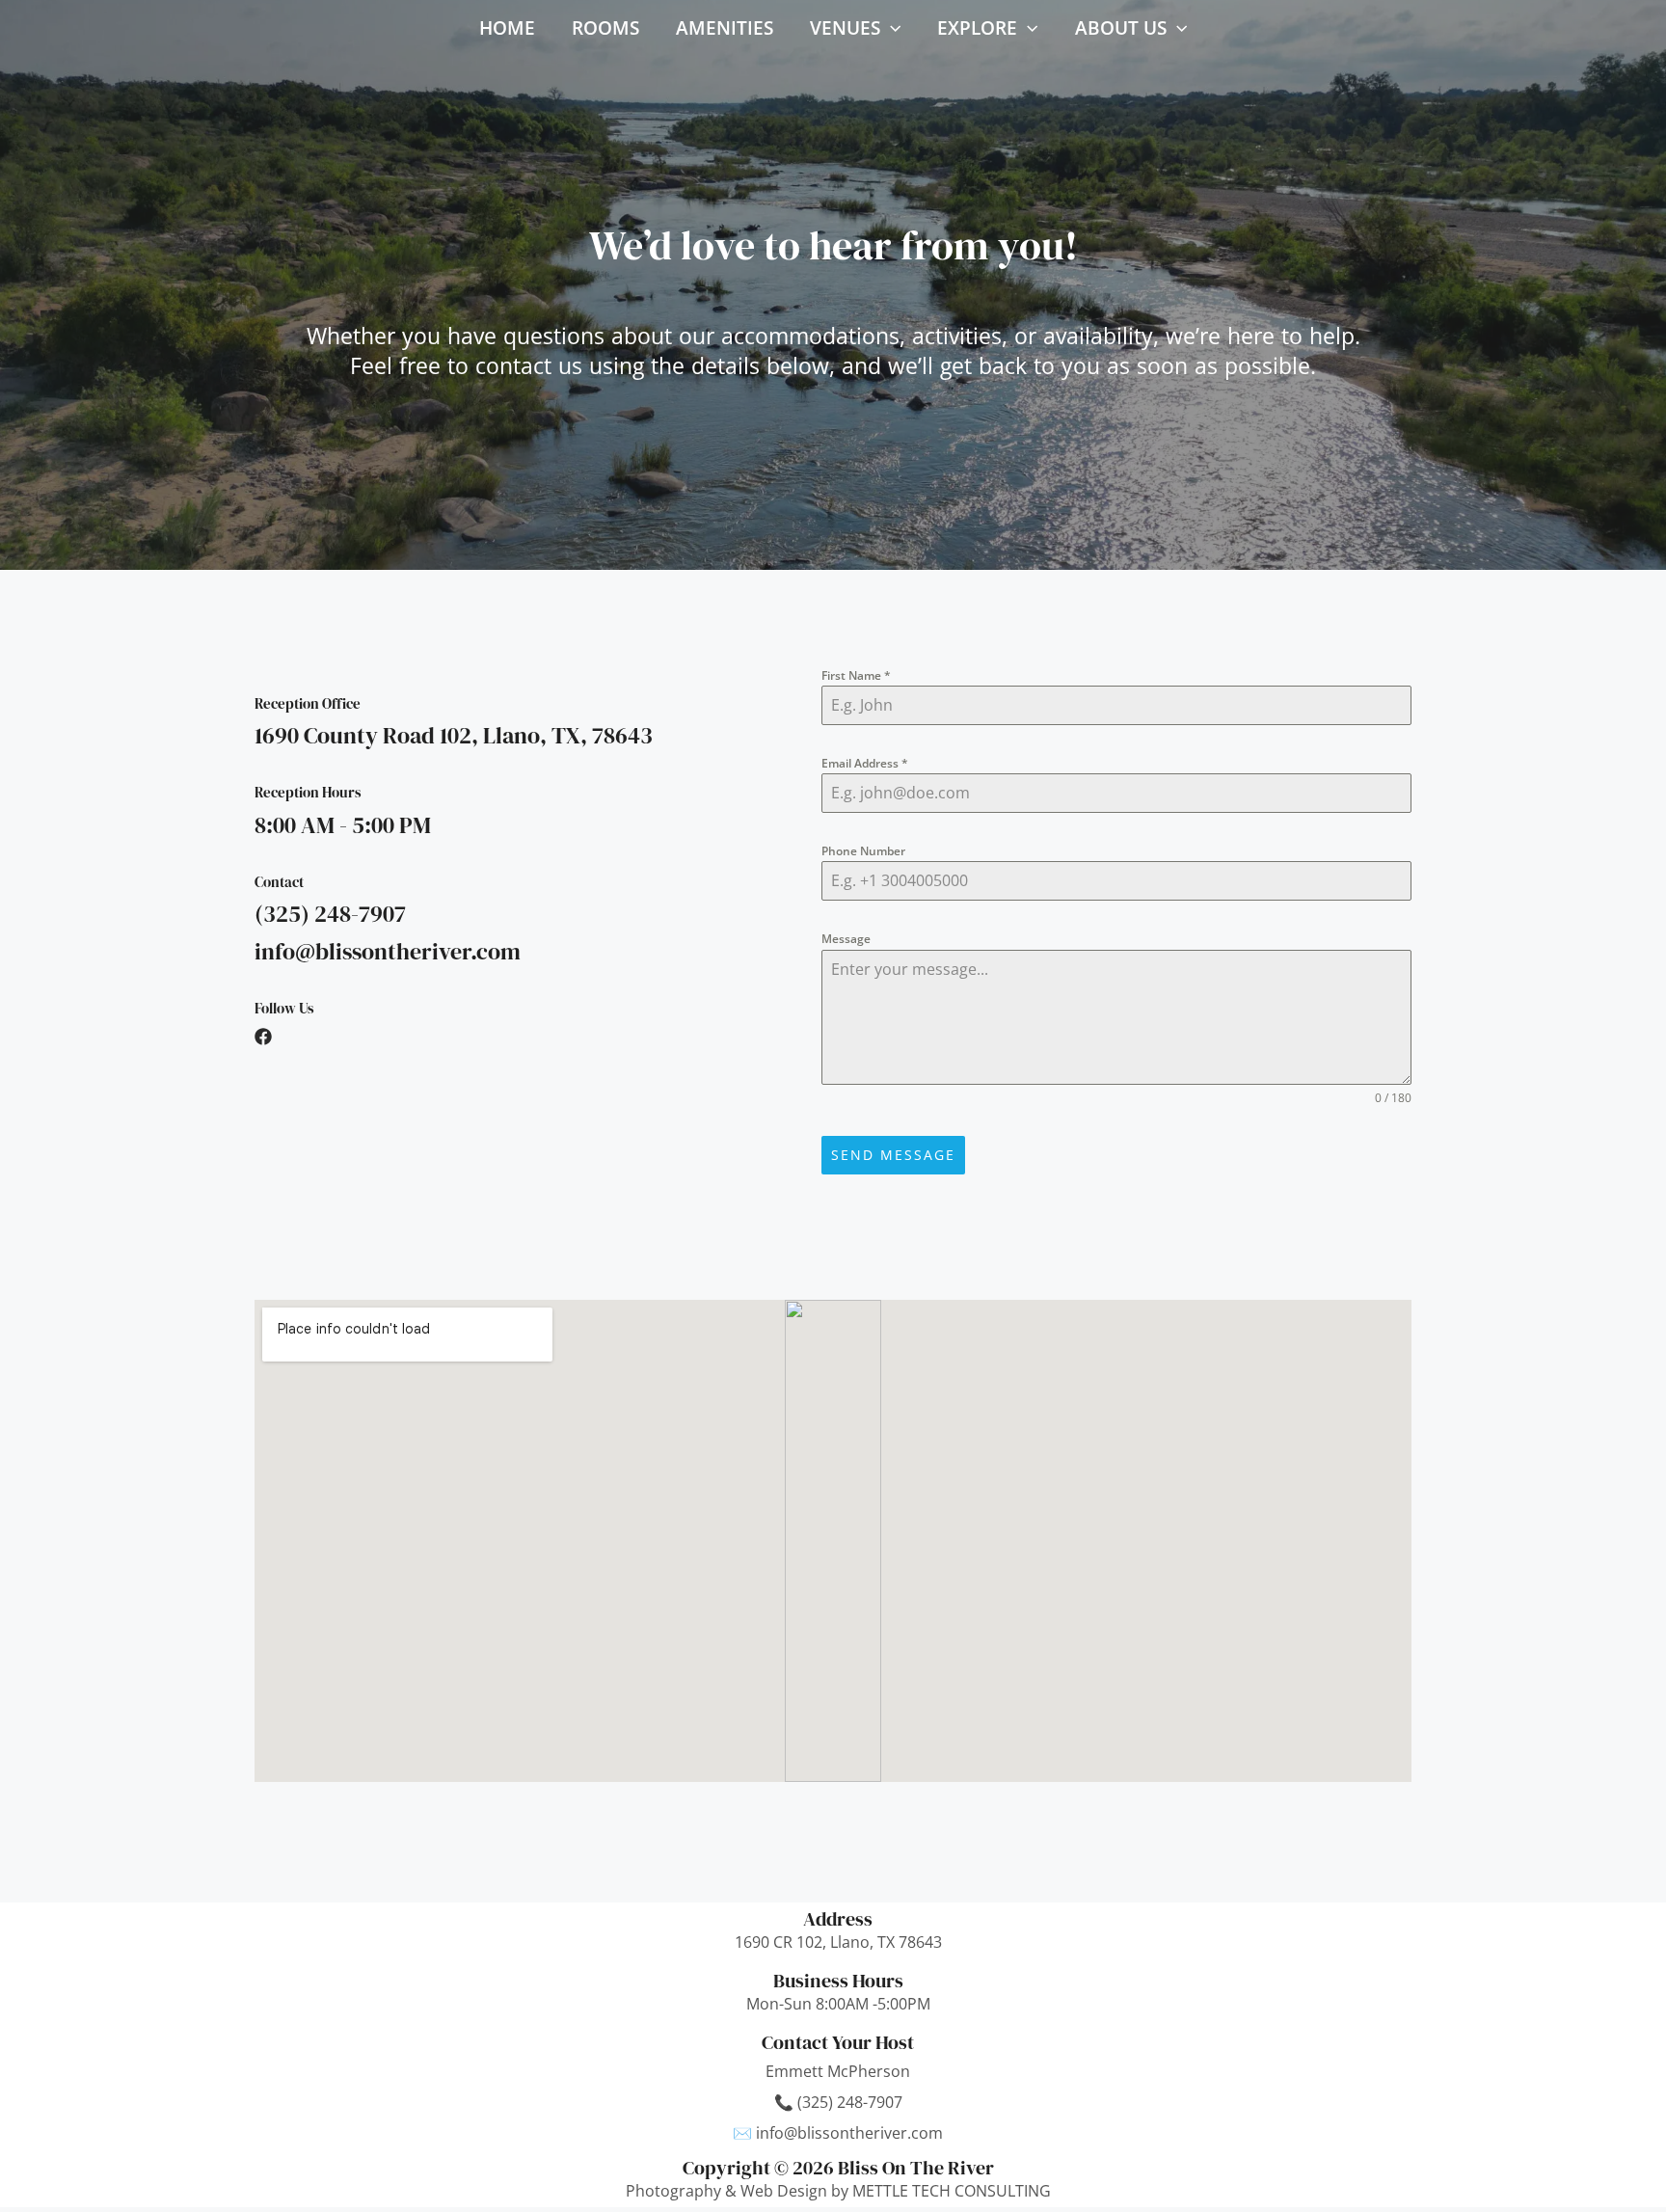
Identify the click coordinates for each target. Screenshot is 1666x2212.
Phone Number (863, 851)
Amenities (725, 28)
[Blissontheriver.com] (441, 26)
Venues (845, 28)
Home (507, 28)
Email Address (865, 763)
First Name (856, 675)
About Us (1121, 28)
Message (846, 939)
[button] (890, 28)
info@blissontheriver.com (849, 2133)
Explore (977, 28)
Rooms (605, 28)
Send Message (893, 1155)
